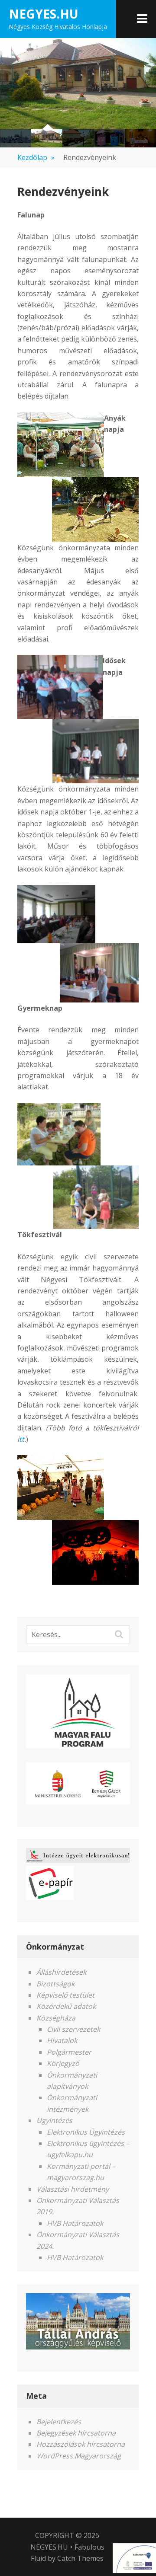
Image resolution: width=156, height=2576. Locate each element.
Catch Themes (80, 2558)
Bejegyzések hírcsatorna (76, 2433)
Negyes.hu (44, 14)
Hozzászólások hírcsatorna (81, 2444)
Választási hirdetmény (73, 2189)
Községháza (56, 2018)
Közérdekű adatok (66, 2006)
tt (22, 1439)
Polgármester (69, 2052)
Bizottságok (55, 1984)
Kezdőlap (36, 157)
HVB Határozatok (75, 2223)
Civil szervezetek (73, 2029)
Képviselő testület (65, 1995)
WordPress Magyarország (79, 2456)
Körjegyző (63, 2063)
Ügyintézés (54, 2120)
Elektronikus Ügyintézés (86, 2132)
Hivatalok (62, 2040)
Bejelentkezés (59, 2422)
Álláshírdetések (61, 1972)
